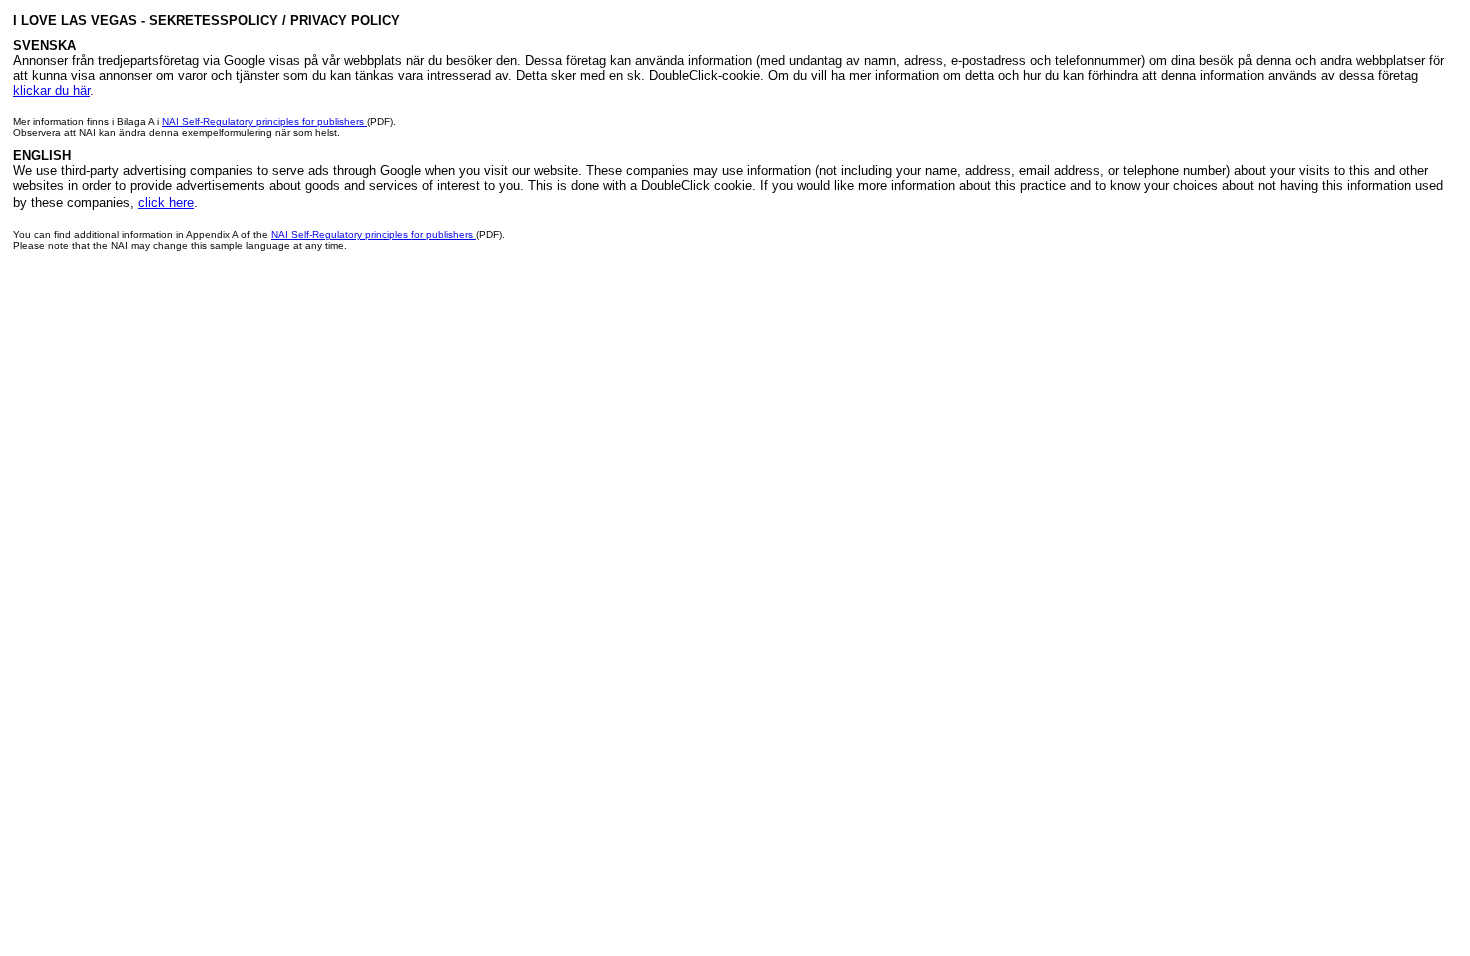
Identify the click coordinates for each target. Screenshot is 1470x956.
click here (166, 202)
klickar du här (51, 90)
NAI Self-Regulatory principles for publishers (264, 121)
